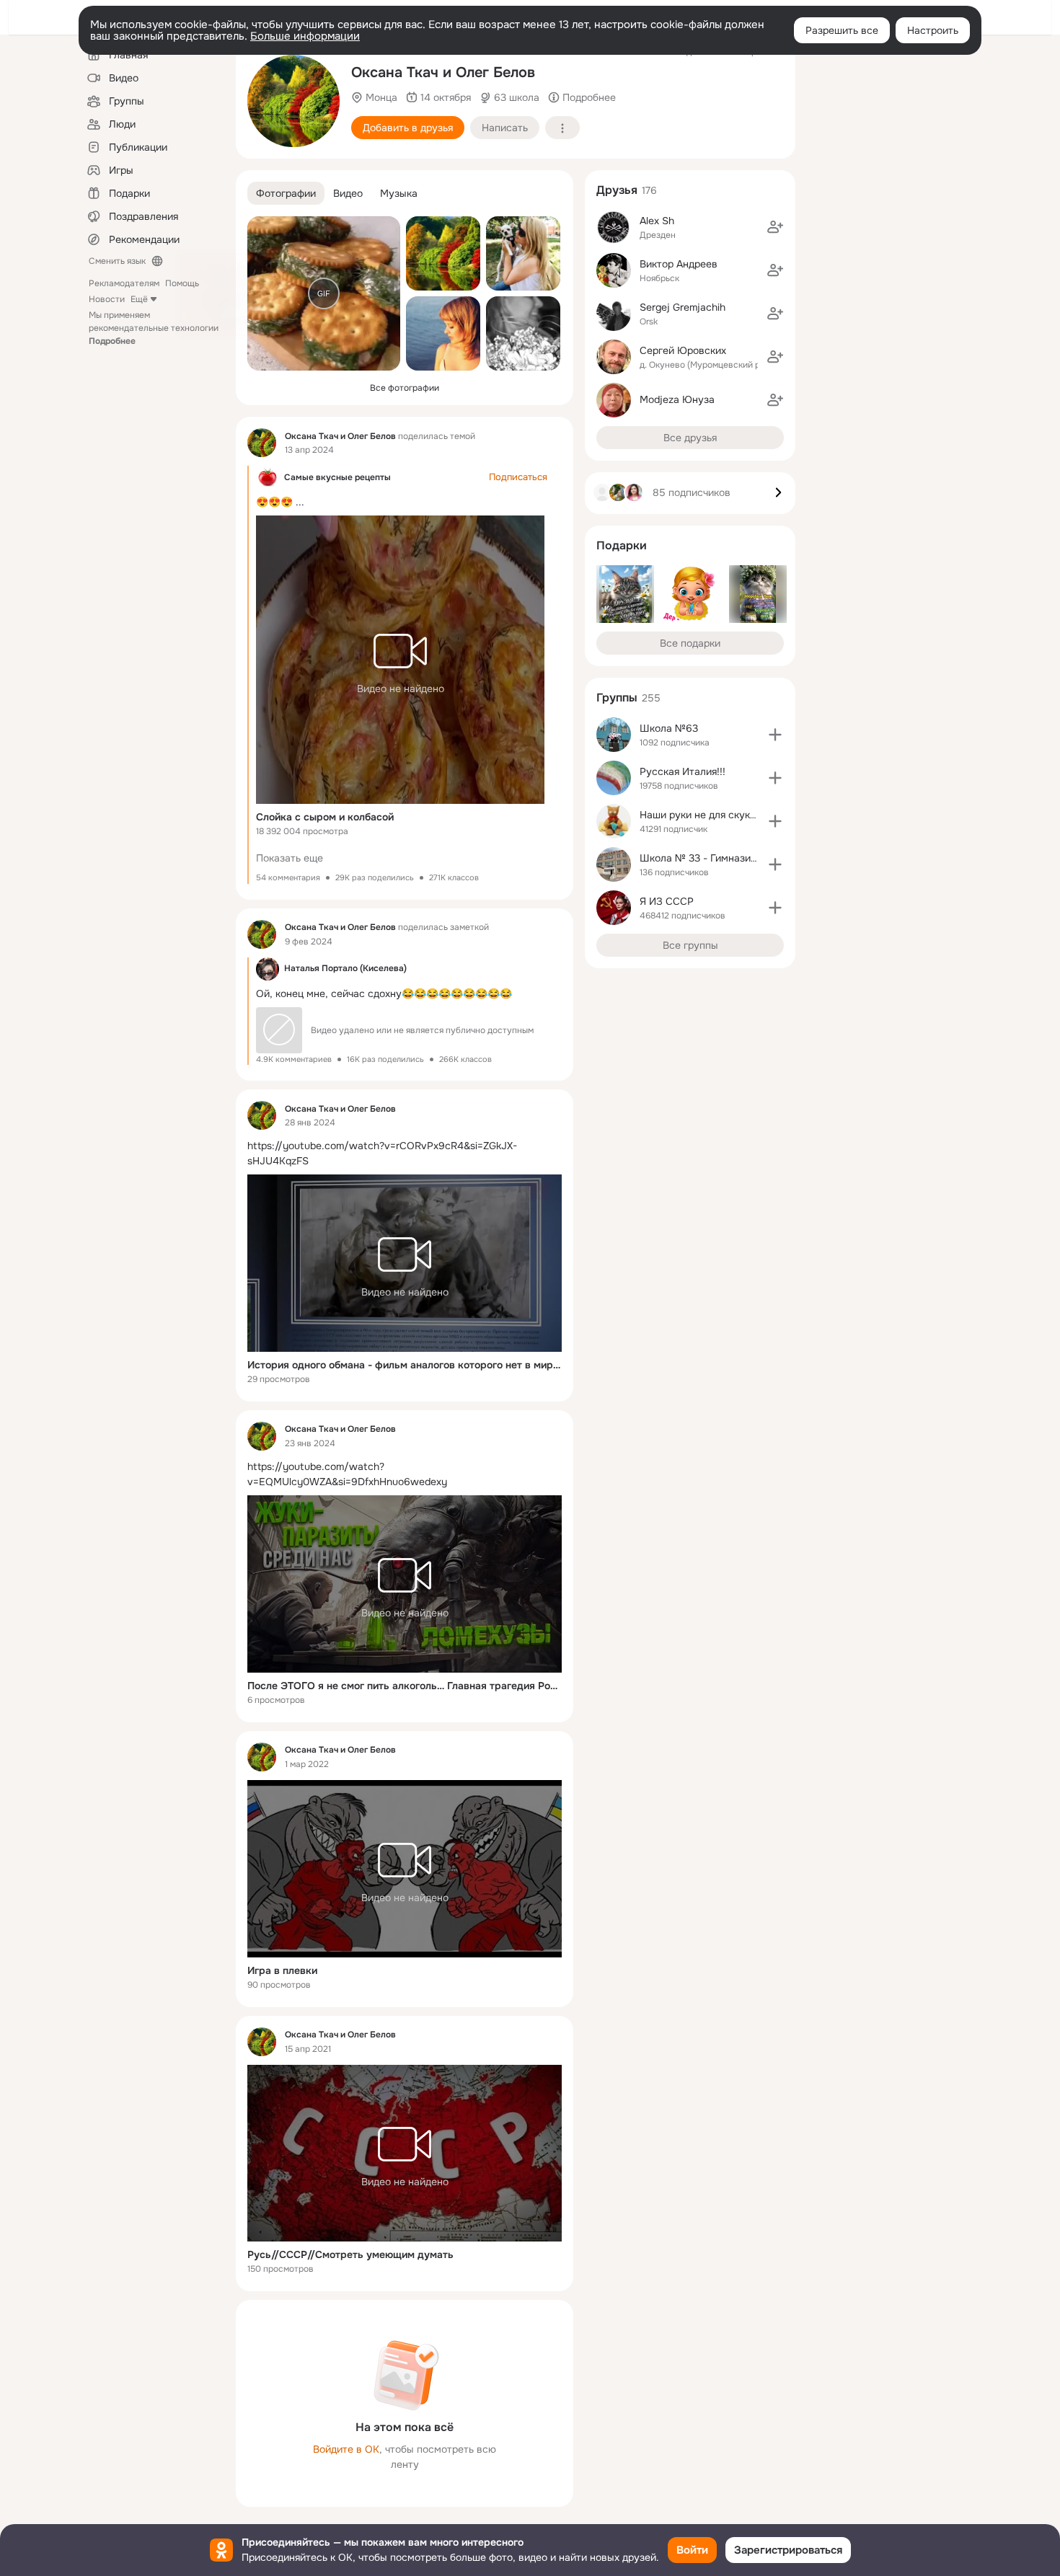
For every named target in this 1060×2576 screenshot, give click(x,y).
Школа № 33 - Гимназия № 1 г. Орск (726, 858)
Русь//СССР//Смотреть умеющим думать (350, 2254)
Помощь (182, 283)
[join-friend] (775, 227)
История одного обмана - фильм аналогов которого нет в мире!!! (405, 1365)
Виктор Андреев (679, 264)
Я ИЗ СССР (667, 901)
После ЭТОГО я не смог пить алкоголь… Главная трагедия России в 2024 (405, 1686)
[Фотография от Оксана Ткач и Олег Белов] (293, 101)
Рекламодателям (124, 283)
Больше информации (305, 36)
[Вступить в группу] (775, 735)
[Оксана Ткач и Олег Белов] (262, 443)
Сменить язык (117, 261)
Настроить (933, 30)
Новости (107, 299)
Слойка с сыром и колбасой (325, 817)
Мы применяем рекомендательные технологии (154, 328)
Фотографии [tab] (286, 193)
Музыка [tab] (399, 193)
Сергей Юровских (683, 350)
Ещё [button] (139, 299)
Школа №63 (669, 728)
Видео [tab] (348, 193)
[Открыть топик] (405, 1154)
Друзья (617, 190)
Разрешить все (842, 30)
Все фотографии (405, 388)
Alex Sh (657, 221)
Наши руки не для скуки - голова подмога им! (750, 815)
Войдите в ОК (346, 2449)
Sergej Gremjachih (683, 307)
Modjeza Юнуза (677, 399)
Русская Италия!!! (683, 771)
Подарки (622, 545)
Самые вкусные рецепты (337, 477)
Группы (617, 698)
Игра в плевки (282, 1970)
